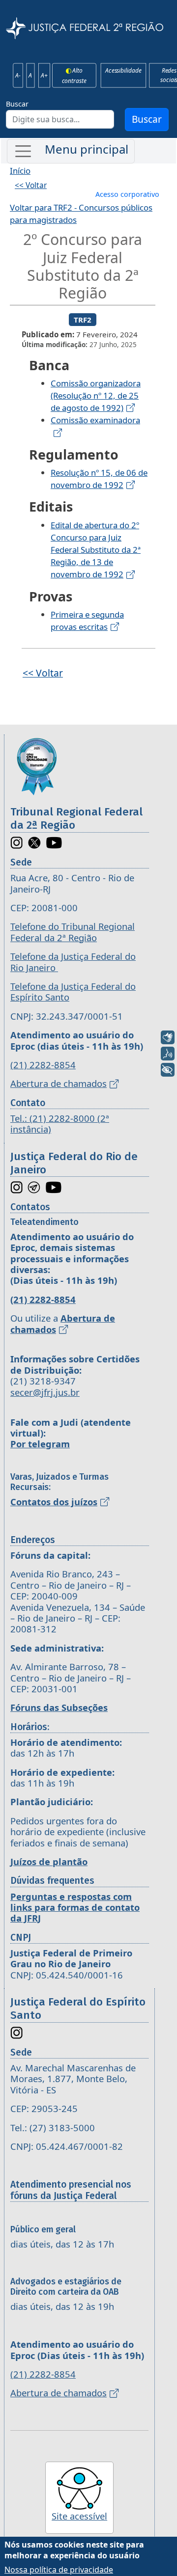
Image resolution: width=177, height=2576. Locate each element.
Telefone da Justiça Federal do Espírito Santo (73, 991)
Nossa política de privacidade (59, 2570)
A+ (44, 75)
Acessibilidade (123, 71)
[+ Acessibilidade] (168, 1070)
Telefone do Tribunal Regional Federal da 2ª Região (73, 932)
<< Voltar (31, 185)
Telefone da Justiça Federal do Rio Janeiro (73, 962)
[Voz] (168, 1054)
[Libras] (168, 1037)
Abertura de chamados (59, 1083)
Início (20, 171)
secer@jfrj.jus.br (45, 1392)
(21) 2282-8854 (43, 1065)
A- (18, 75)
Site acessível (79, 2516)
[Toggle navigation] (71, 151)
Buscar (17, 104)
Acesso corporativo (127, 194)
